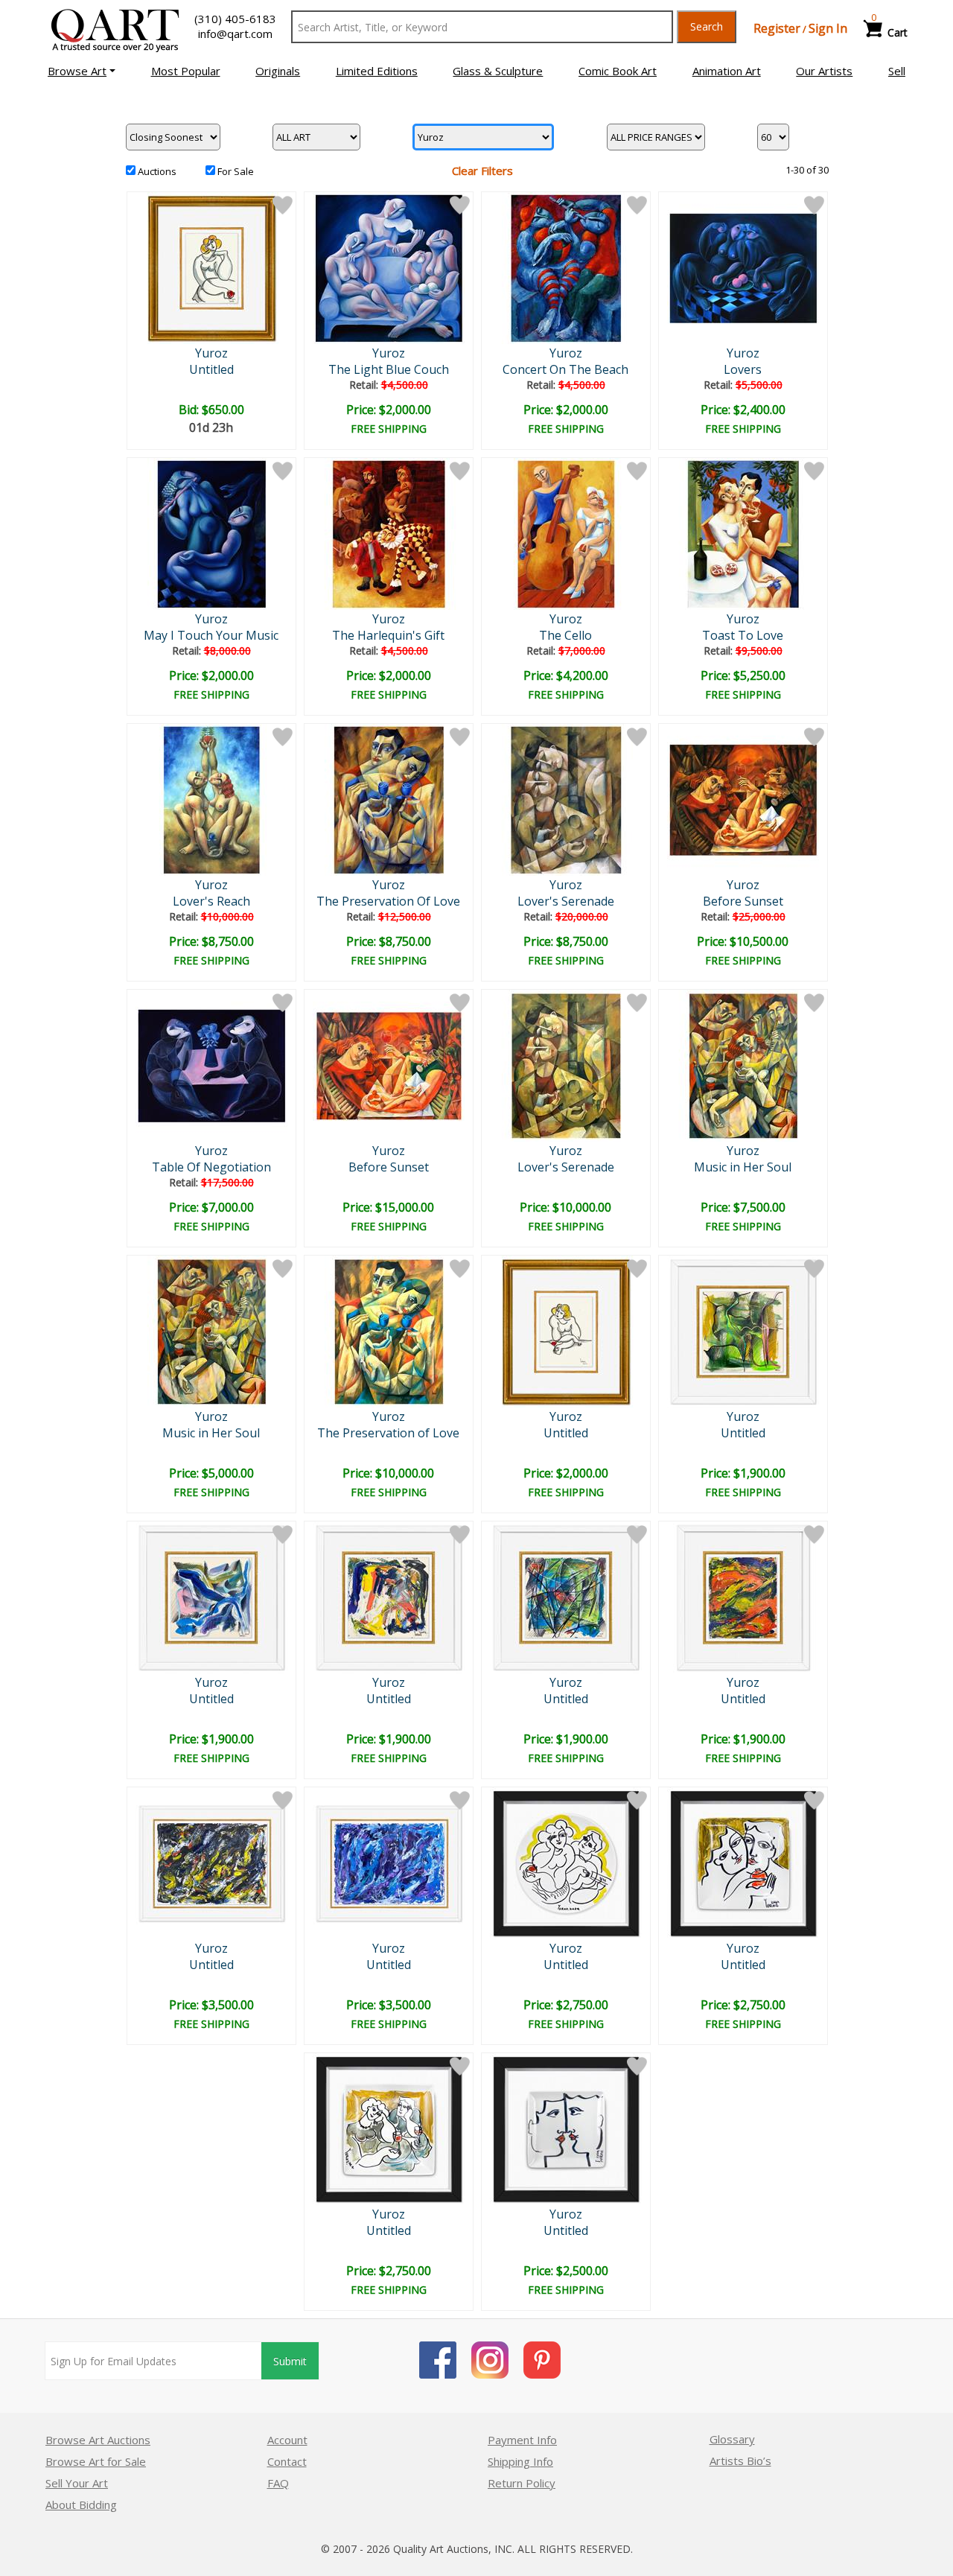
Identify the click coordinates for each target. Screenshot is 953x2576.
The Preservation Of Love (388, 901)
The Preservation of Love (388, 1433)
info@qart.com (235, 34)
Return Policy (522, 2483)
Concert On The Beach (565, 369)
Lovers (743, 369)
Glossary (732, 2439)
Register (777, 28)
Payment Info (522, 2440)
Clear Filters (482, 171)
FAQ (278, 2483)
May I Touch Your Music (211, 635)
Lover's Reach (211, 901)
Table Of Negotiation (211, 1167)
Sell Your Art (77, 2483)
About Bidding (81, 2505)
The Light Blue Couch (389, 369)
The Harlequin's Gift (388, 635)
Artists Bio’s (740, 2461)
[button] (82, 71)
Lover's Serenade (566, 901)
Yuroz (211, 353)
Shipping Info (520, 2461)
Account (287, 2440)
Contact (287, 2461)
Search (707, 26)
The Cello (565, 635)
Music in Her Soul (743, 1167)
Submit (290, 2361)
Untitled (211, 369)
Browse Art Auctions (98, 2440)
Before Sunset (743, 901)
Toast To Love (743, 635)
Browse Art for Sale (96, 2461)
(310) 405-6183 (235, 19)
